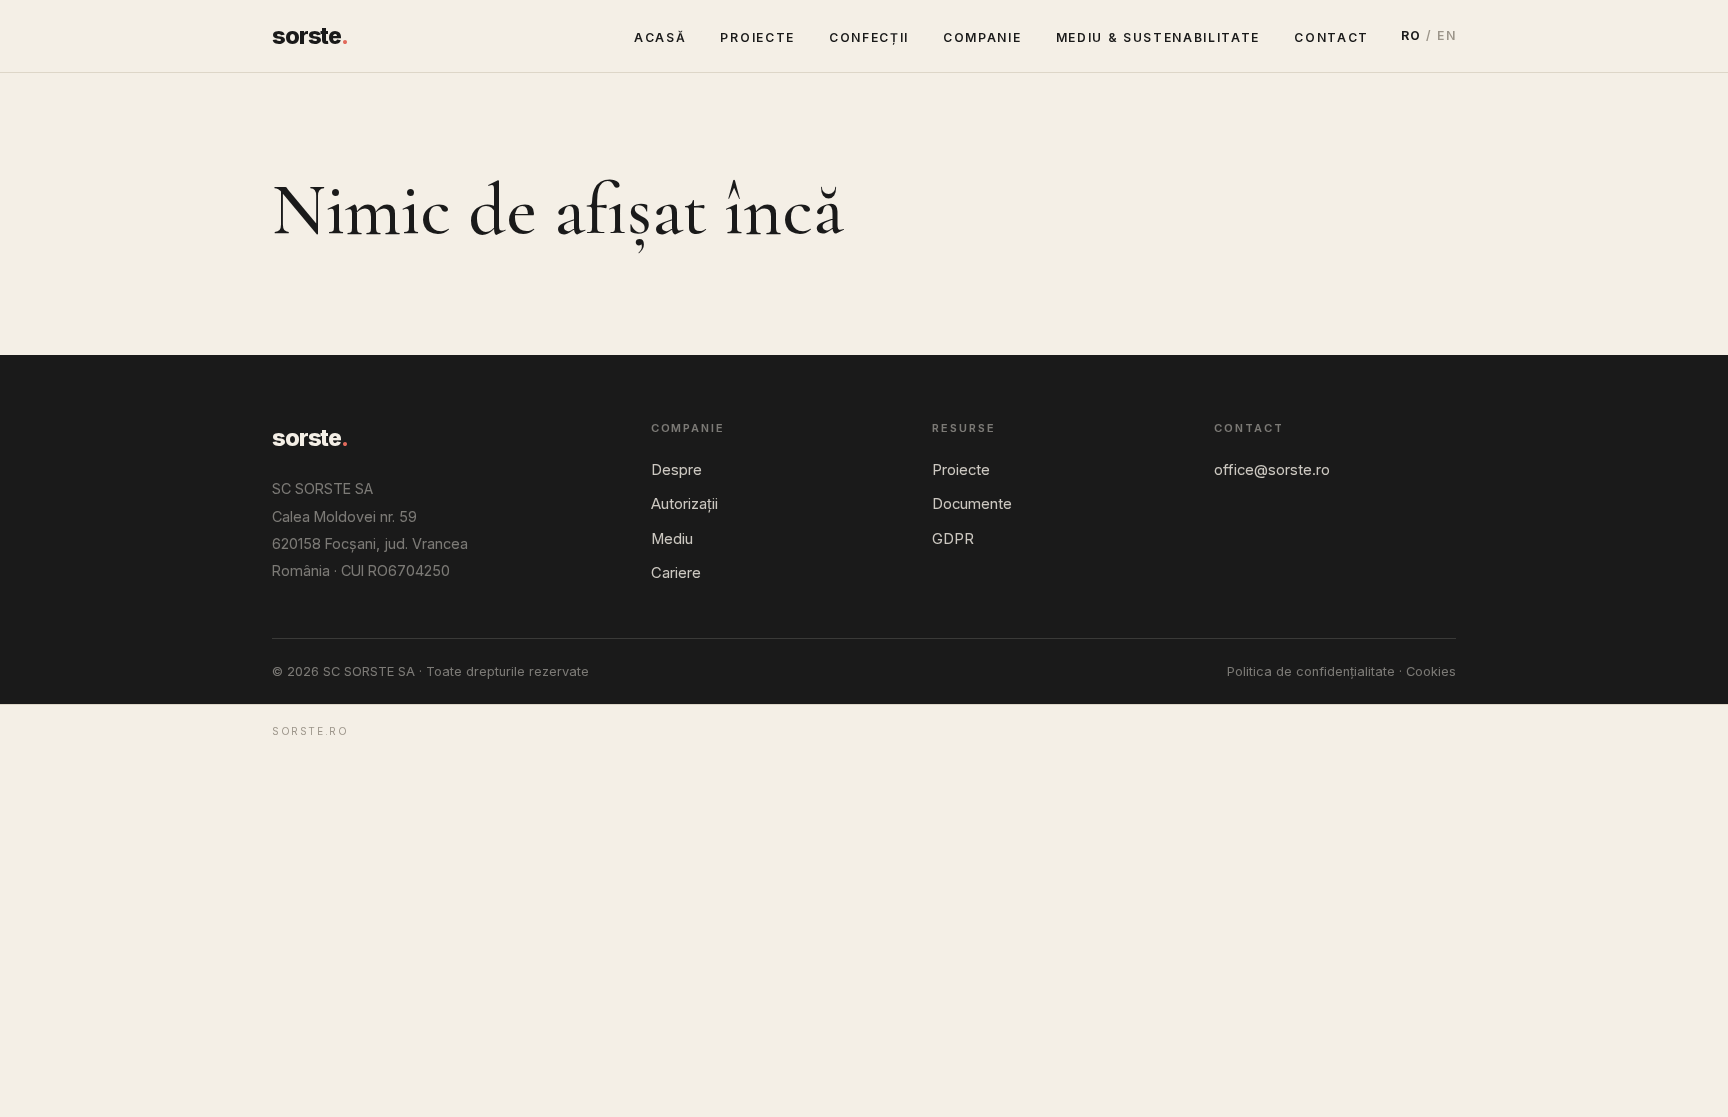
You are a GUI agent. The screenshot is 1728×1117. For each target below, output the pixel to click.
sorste (310, 36)
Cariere (676, 573)
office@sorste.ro (1272, 470)
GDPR (953, 539)
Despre (676, 470)
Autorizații (684, 504)
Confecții (869, 37)
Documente (972, 504)
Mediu (672, 539)
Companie (982, 37)
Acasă (660, 37)
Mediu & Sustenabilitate (1158, 37)
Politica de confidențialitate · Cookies (1341, 671)
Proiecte (757, 37)
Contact (1331, 37)
